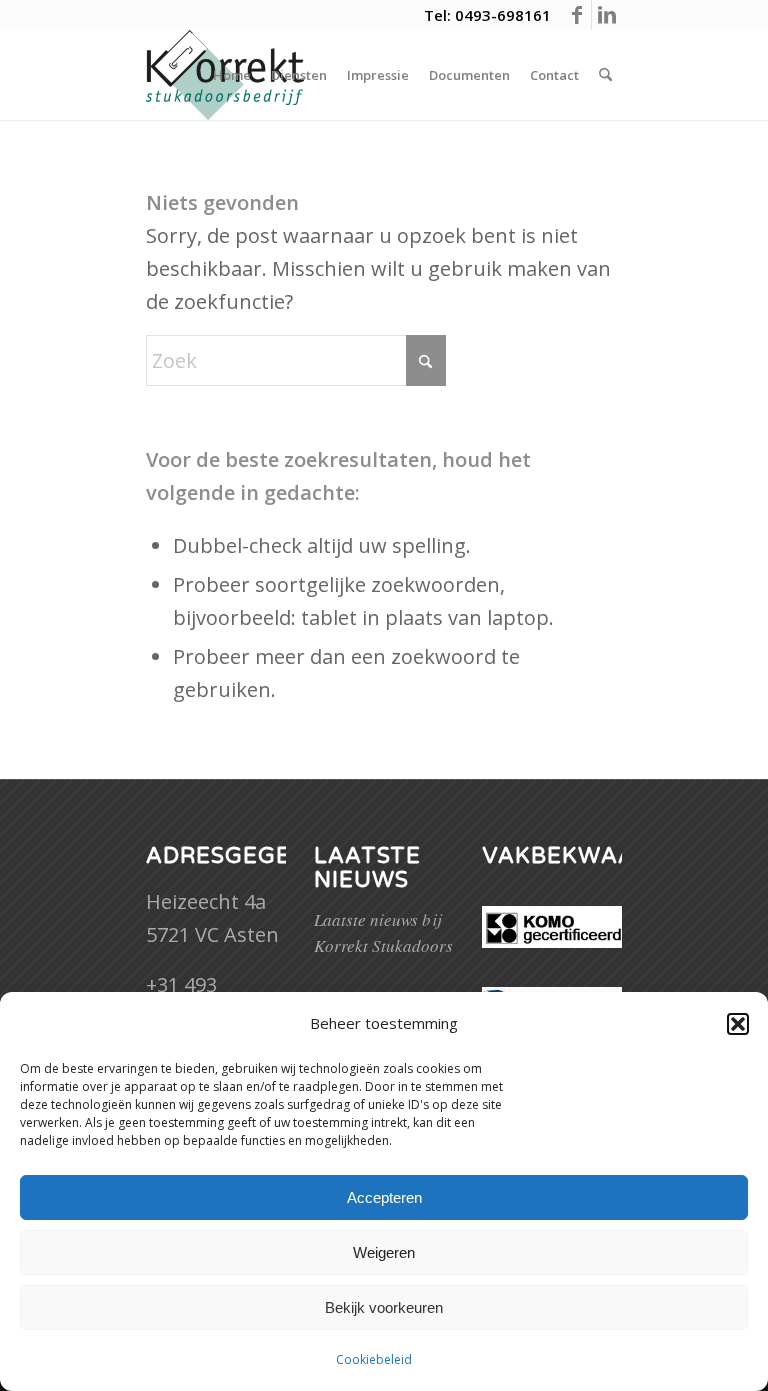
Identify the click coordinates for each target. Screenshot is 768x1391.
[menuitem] (232, 75)
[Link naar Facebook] (576, 15)
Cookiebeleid (374, 1359)
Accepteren (384, 1197)
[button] (738, 1024)
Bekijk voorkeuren (384, 1307)
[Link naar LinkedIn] (607, 15)
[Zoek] (605, 75)
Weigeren (384, 1252)
